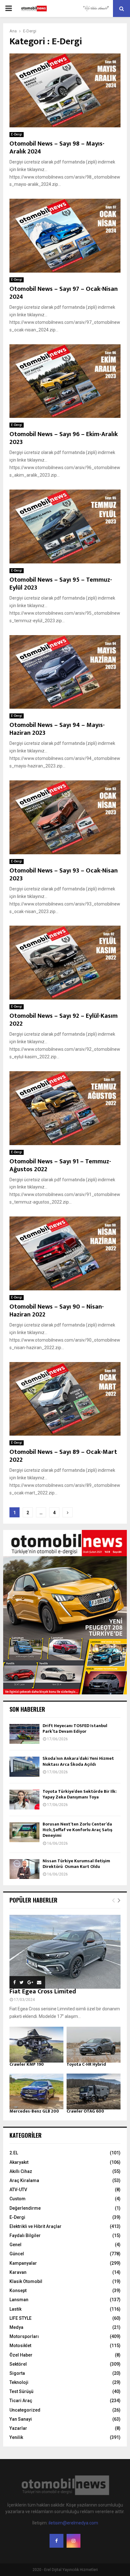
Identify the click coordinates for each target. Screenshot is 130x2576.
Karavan (18, 2272)
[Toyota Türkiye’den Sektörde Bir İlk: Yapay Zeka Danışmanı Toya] (24, 1800)
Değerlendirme (25, 2208)
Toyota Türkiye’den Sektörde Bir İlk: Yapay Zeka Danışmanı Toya (80, 1794)
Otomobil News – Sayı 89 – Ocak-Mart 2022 (63, 1456)
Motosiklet (20, 2346)
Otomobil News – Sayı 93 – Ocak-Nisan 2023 (64, 875)
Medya (16, 2327)
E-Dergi (17, 134)
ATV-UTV (18, 2190)
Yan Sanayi (21, 2419)
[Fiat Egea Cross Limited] (65, 1952)
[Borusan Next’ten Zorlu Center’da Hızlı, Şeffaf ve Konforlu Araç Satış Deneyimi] (24, 1832)
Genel (15, 2245)
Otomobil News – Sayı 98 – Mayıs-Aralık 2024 (57, 148)
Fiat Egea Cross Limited (43, 1992)
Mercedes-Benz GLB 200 (34, 2111)
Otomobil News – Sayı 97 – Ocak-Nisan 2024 (64, 293)
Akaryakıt (19, 2162)
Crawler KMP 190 (27, 2064)
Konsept (18, 2291)
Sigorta (17, 2373)
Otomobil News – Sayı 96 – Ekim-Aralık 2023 (64, 438)
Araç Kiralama (24, 2180)
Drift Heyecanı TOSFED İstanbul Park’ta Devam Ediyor (75, 1728)
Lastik (15, 2309)
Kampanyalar (23, 2263)
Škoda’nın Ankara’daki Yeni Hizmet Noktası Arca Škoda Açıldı (78, 1761)
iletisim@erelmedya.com (73, 2523)
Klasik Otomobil (26, 2281)
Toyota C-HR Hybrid (86, 2064)
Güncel (17, 2254)
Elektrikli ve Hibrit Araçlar (35, 2226)
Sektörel (18, 2364)
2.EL (14, 2153)
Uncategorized (25, 2410)
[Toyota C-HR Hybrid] (94, 2045)
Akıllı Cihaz (21, 2171)
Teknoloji (19, 2382)
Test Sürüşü (21, 2391)
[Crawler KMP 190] (36, 2045)
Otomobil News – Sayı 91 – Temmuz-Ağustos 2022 (60, 1165)
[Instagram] (74, 2541)
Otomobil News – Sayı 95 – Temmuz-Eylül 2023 (61, 584)
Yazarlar (18, 2428)
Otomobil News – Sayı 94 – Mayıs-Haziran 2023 (57, 729)
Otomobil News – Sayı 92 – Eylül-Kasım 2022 (64, 1020)
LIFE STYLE (21, 2318)
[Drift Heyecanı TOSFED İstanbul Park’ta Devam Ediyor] (24, 1734)
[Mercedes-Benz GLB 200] (36, 2091)
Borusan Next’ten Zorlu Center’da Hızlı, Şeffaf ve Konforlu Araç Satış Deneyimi (77, 1830)
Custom (18, 2199)
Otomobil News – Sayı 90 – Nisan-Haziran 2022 (57, 1311)
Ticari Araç (21, 2401)
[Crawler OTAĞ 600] (94, 2091)
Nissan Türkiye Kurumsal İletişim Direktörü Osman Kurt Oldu (76, 1864)
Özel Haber (21, 2355)
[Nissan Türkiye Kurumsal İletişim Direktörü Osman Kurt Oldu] (24, 1869)
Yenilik (16, 2437)
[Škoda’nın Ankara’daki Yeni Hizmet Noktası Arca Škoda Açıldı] (24, 1767)
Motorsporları (24, 2336)
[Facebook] (56, 2541)
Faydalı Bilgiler (25, 2235)
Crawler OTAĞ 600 (85, 2111)
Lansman (19, 2300)
